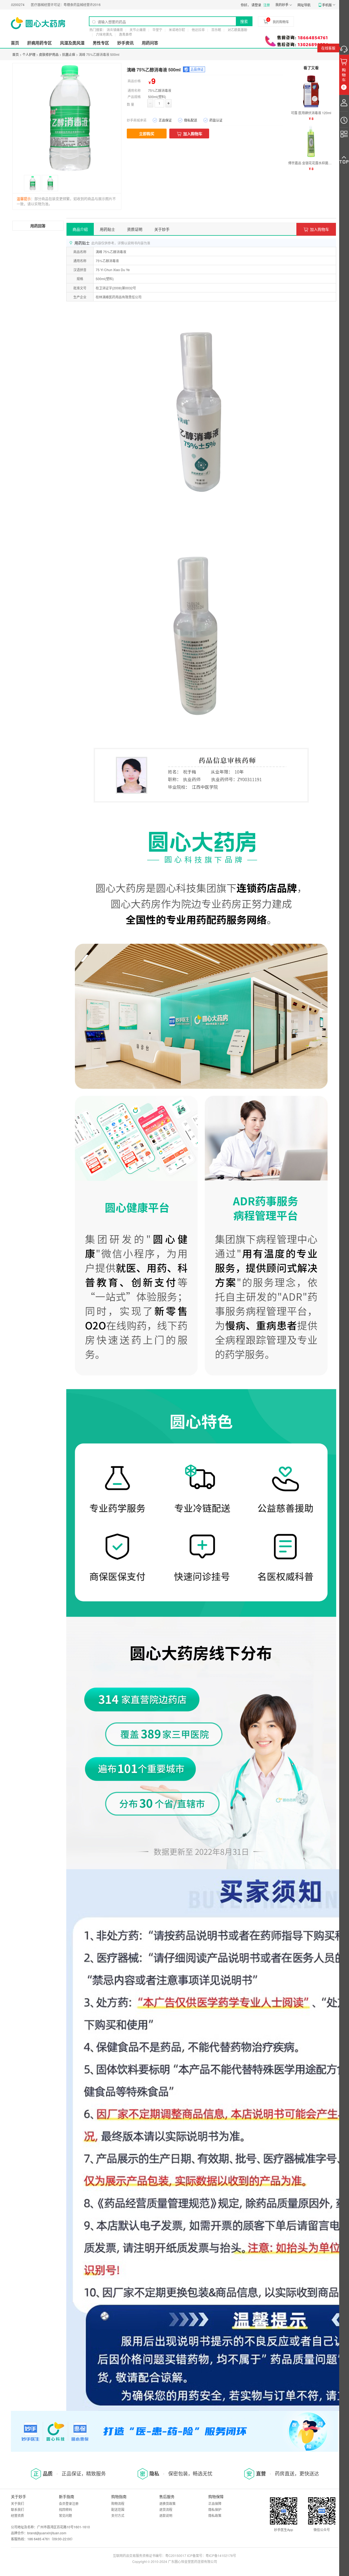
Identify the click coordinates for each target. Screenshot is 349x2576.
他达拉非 (198, 30)
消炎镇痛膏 (115, 30)
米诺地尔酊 (177, 30)
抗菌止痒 (69, 54)
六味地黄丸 (104, 34)
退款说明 (166, 2515)
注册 (267, 5)
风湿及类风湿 (72, 43)
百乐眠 (216, 30)
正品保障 (215, 2503)
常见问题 (65, 2515)
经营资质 (17, 2515)
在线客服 (328, 48)
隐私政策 (215, 2515)
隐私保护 (215, 2509)
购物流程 (118, 2503)
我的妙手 (282, 4)
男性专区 (101, 43)
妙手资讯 (125, 43)
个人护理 (29, 54)
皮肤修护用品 (49, 54)
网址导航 (304, 5)
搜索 (244, 21)
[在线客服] (344, 48)
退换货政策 (167, 2503)
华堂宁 (157, 30)
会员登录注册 (69, 2503)
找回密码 (65, 2509)
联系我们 (17, 2509)
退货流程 (166, 2509)
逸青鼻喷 (125, 34)
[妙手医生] (38, 23)
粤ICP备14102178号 (221, 2555)
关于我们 (17, 2503)
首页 (15, 43)
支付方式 (118, 2515)
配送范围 (118, 2509)
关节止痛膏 (138, 30)
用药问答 (150, 43)
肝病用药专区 (40, 43)
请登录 (256, 5)
